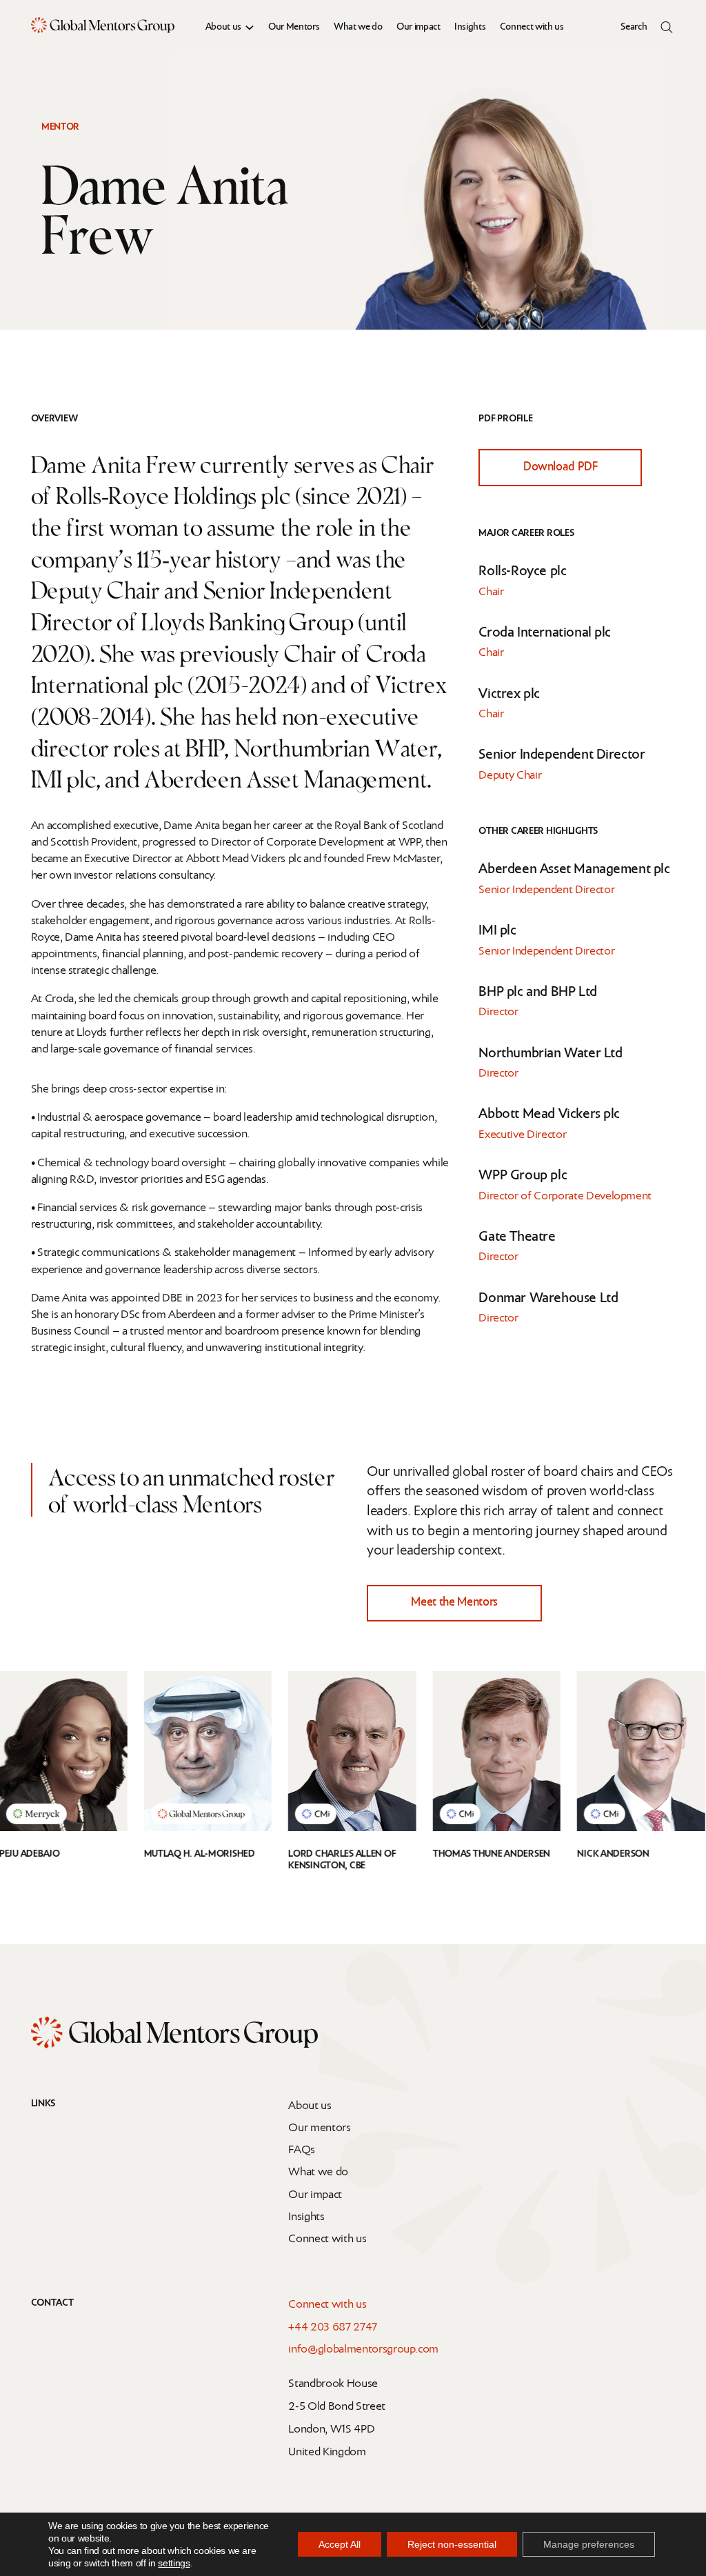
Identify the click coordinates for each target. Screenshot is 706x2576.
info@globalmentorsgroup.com (363, 2349)
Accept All (340, 2544)
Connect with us (532, 27)
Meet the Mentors (454, 1602)
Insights (470, 27)
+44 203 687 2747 (333, 2327)
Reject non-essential (452, 2544)
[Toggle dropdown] (250, 28)
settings (174, 2563)
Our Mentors (294, 27)
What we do (358, 27)
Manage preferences (589, 2544)
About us (223, 27)
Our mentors (319, 2128)
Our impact (418, 27)
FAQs (302, 2150)
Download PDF (561, 467)
